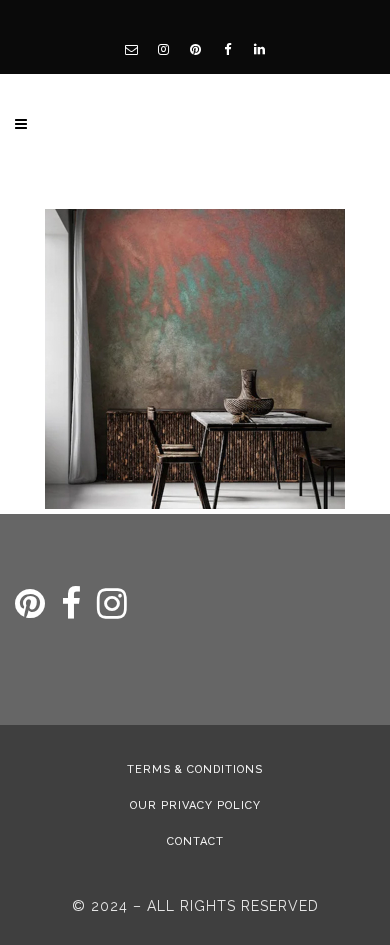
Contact (195, 841)
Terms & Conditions (195, 769)
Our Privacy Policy (195, 805)
